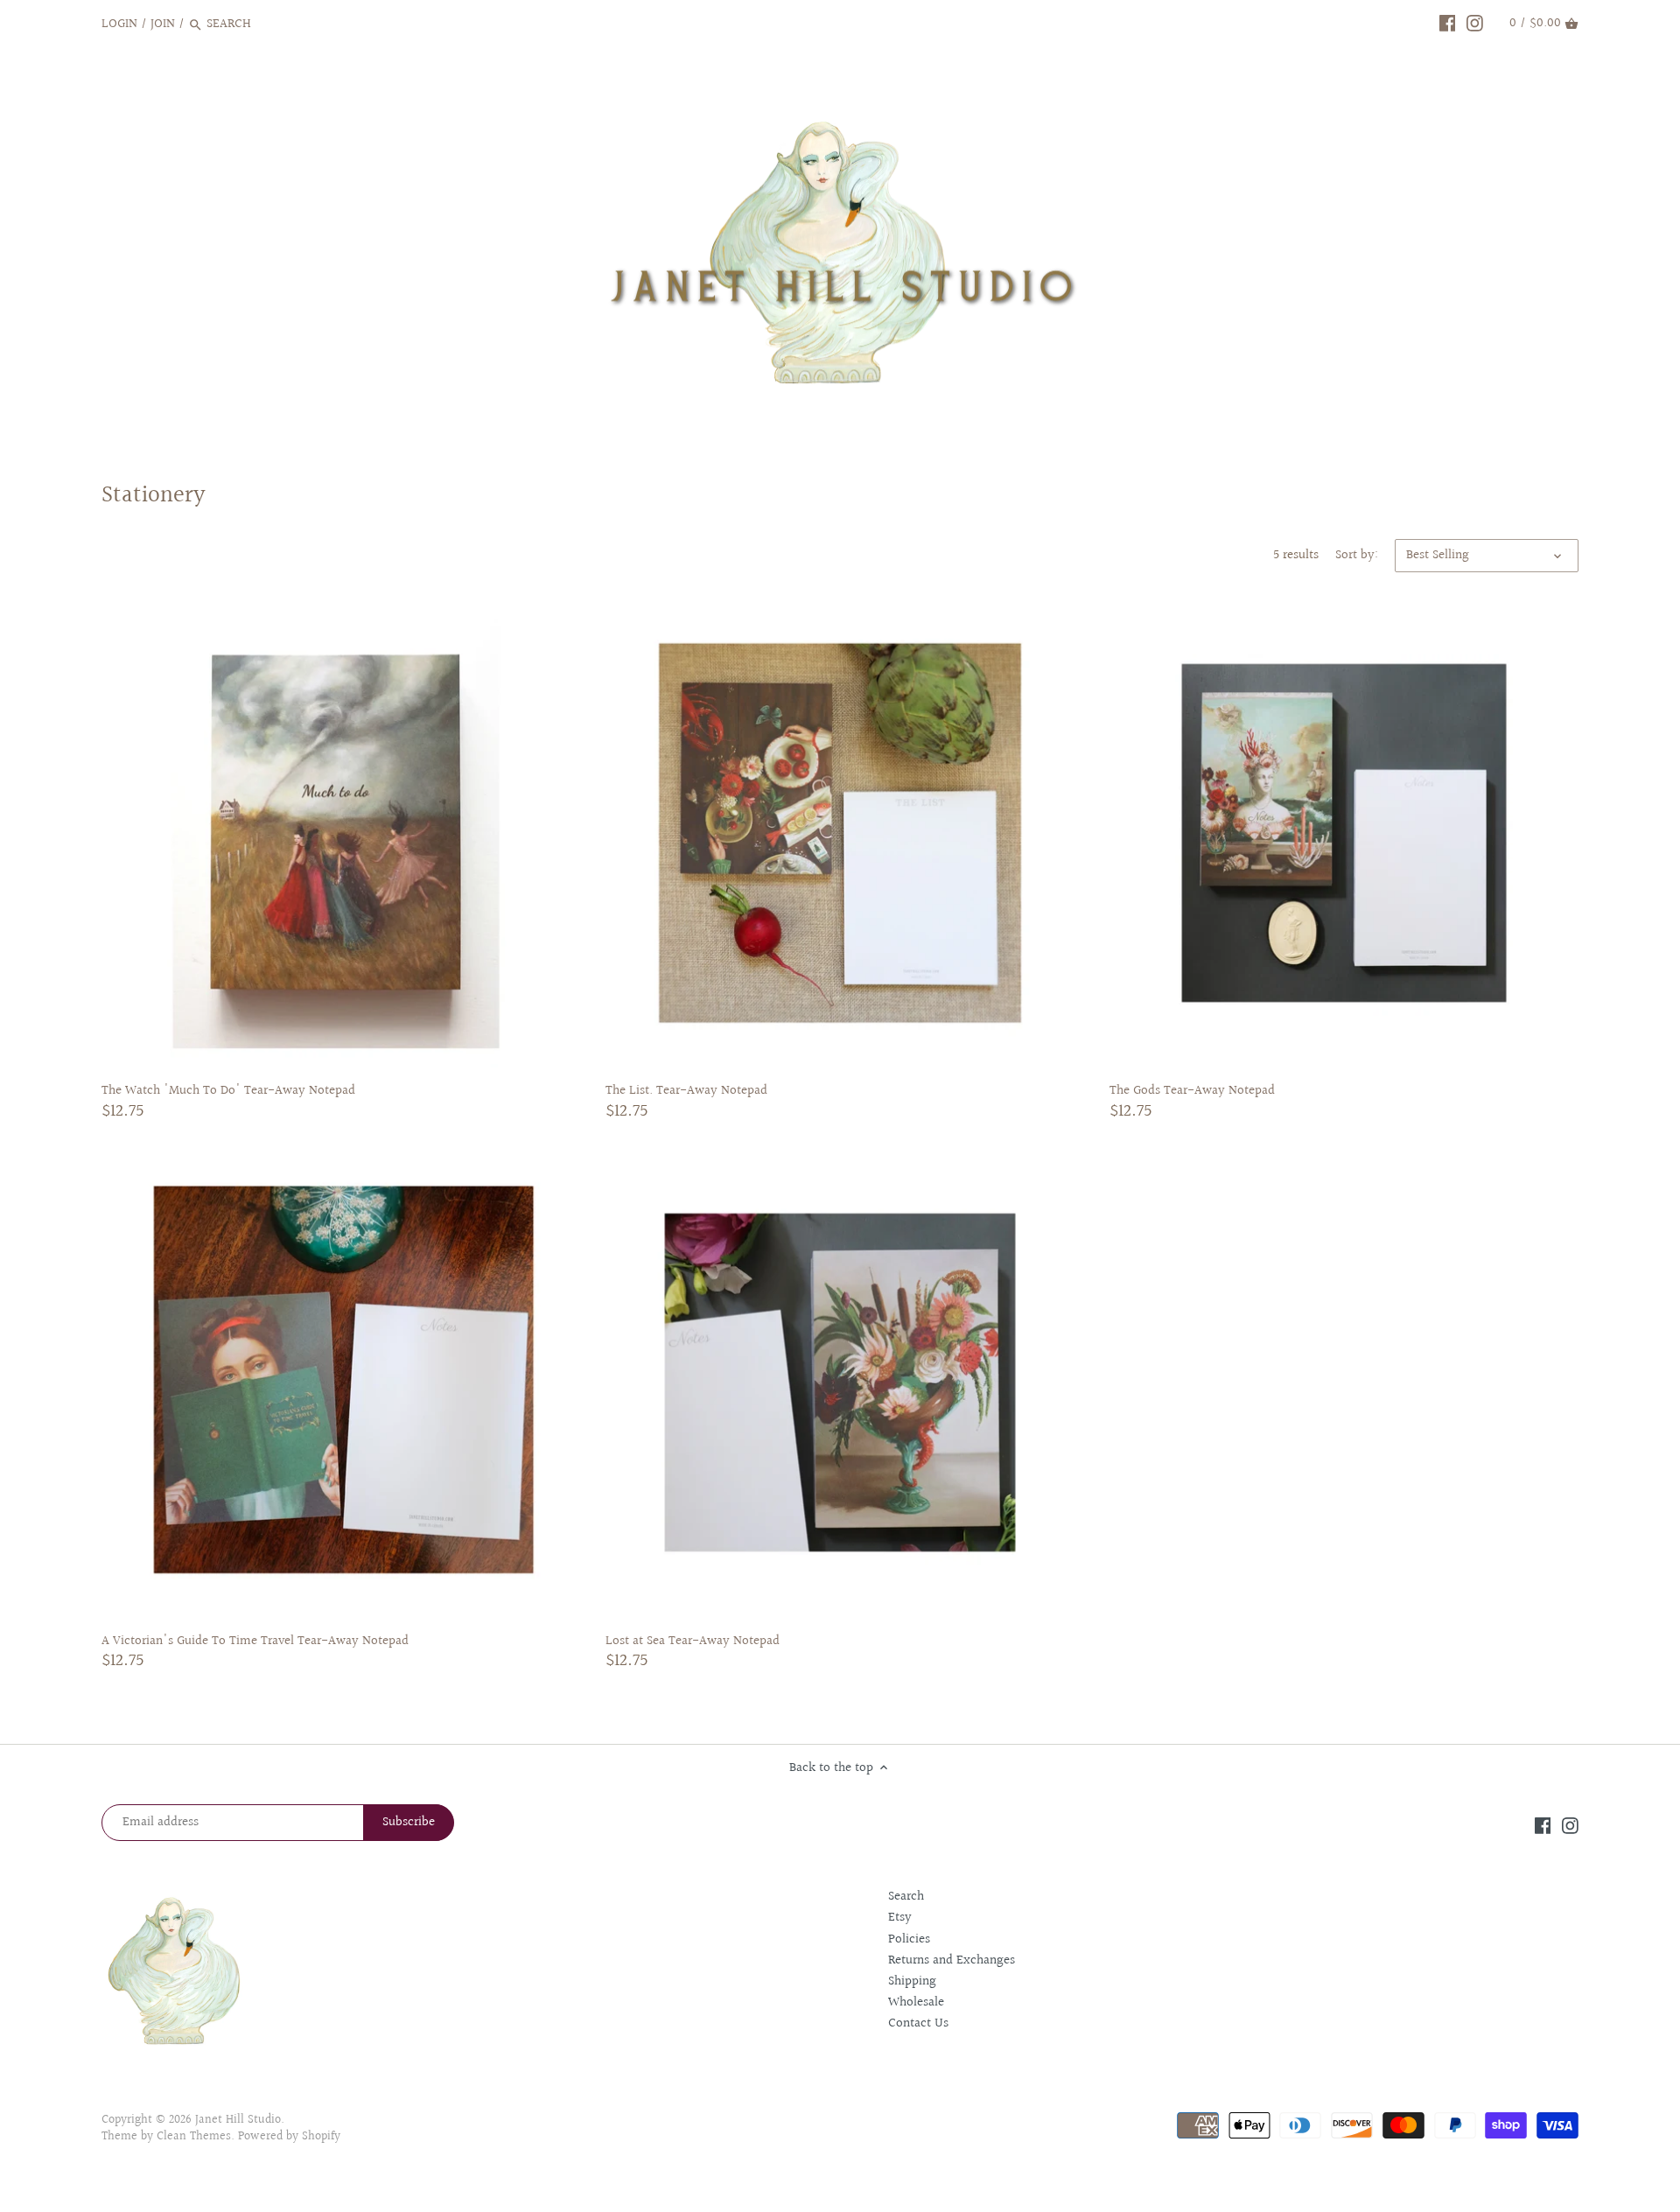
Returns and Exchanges (952, 1960)
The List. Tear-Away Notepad (686, 1090)
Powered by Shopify (289, 2137)
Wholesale (916, 2002)
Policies (909, 1939)
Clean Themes (194, 2137)
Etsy (900, 1918)
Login (119, 24)
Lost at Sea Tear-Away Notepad (693, 1641)
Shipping (912, 1981)
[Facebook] (1448, 24)
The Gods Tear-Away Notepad (1192, 1090)
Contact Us (918, 2023)
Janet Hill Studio (238, 2120)
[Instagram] (1475, 24)
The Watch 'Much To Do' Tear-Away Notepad (228, 1090)
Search (906, 1897)
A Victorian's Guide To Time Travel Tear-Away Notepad (255, 1641)
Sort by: (1357, 556)
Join (163, 24)
